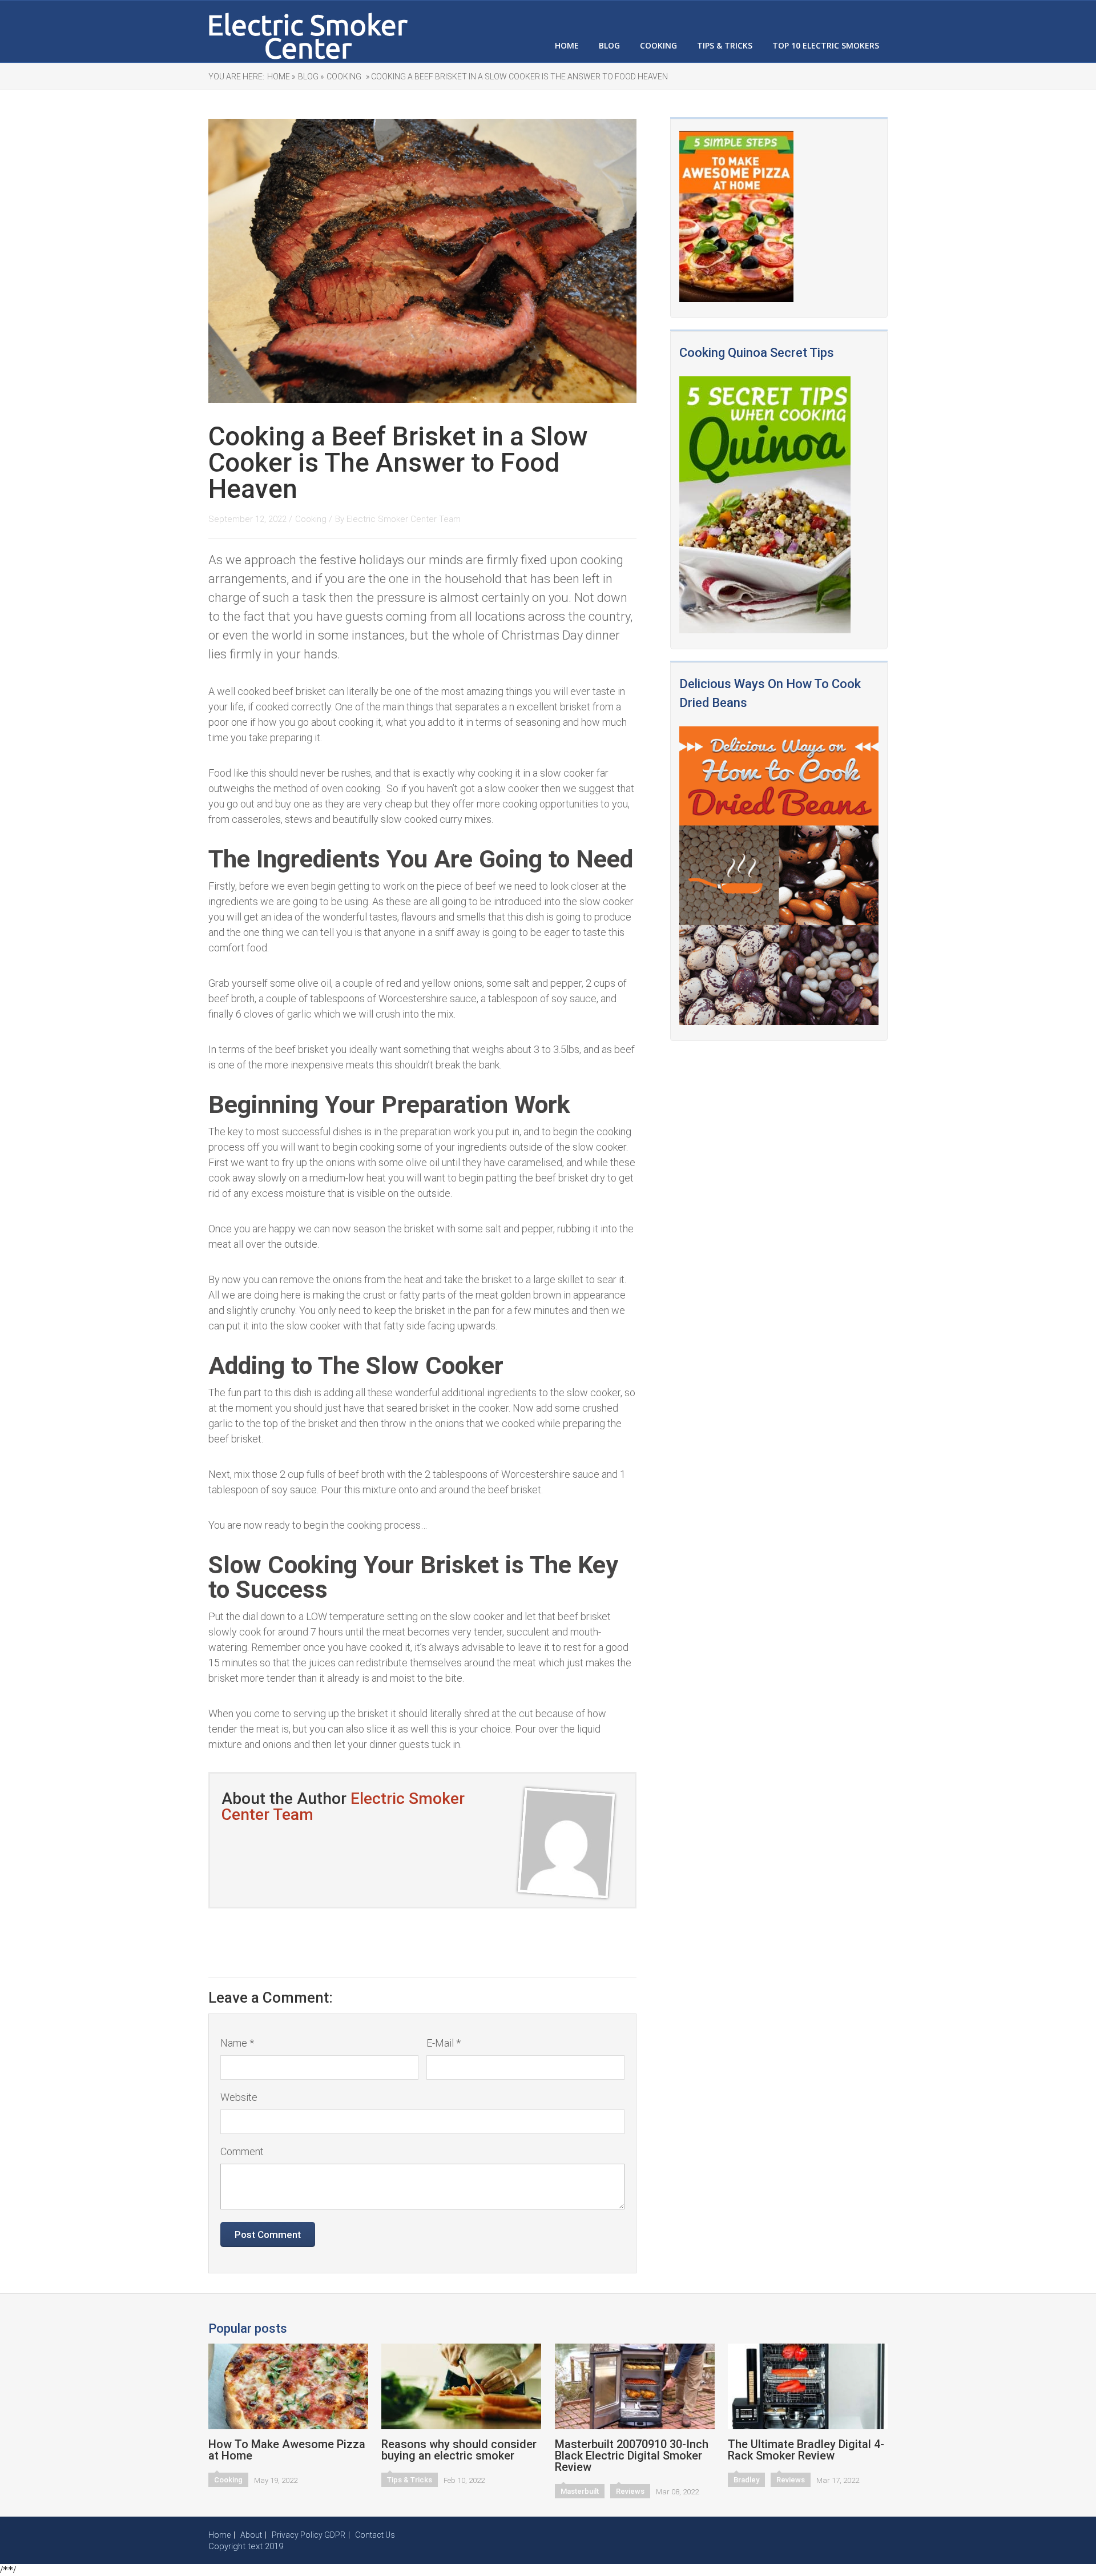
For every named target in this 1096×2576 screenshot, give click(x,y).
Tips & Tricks (725, 45)
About (251, 2535)
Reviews (630, 2491)
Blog (609, 45)
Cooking (658, 45)
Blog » (311, 77)
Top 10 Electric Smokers (826, 45)
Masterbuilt (580, 2491)
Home (567, 45)
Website (239, 2097)
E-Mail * (444, 2043)
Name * (237, 2043)
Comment (242, 2151)
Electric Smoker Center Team (404, 519)
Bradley (746, 2480)
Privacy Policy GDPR (309, 2535)
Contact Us (375, 2535)
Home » (281, 77)
